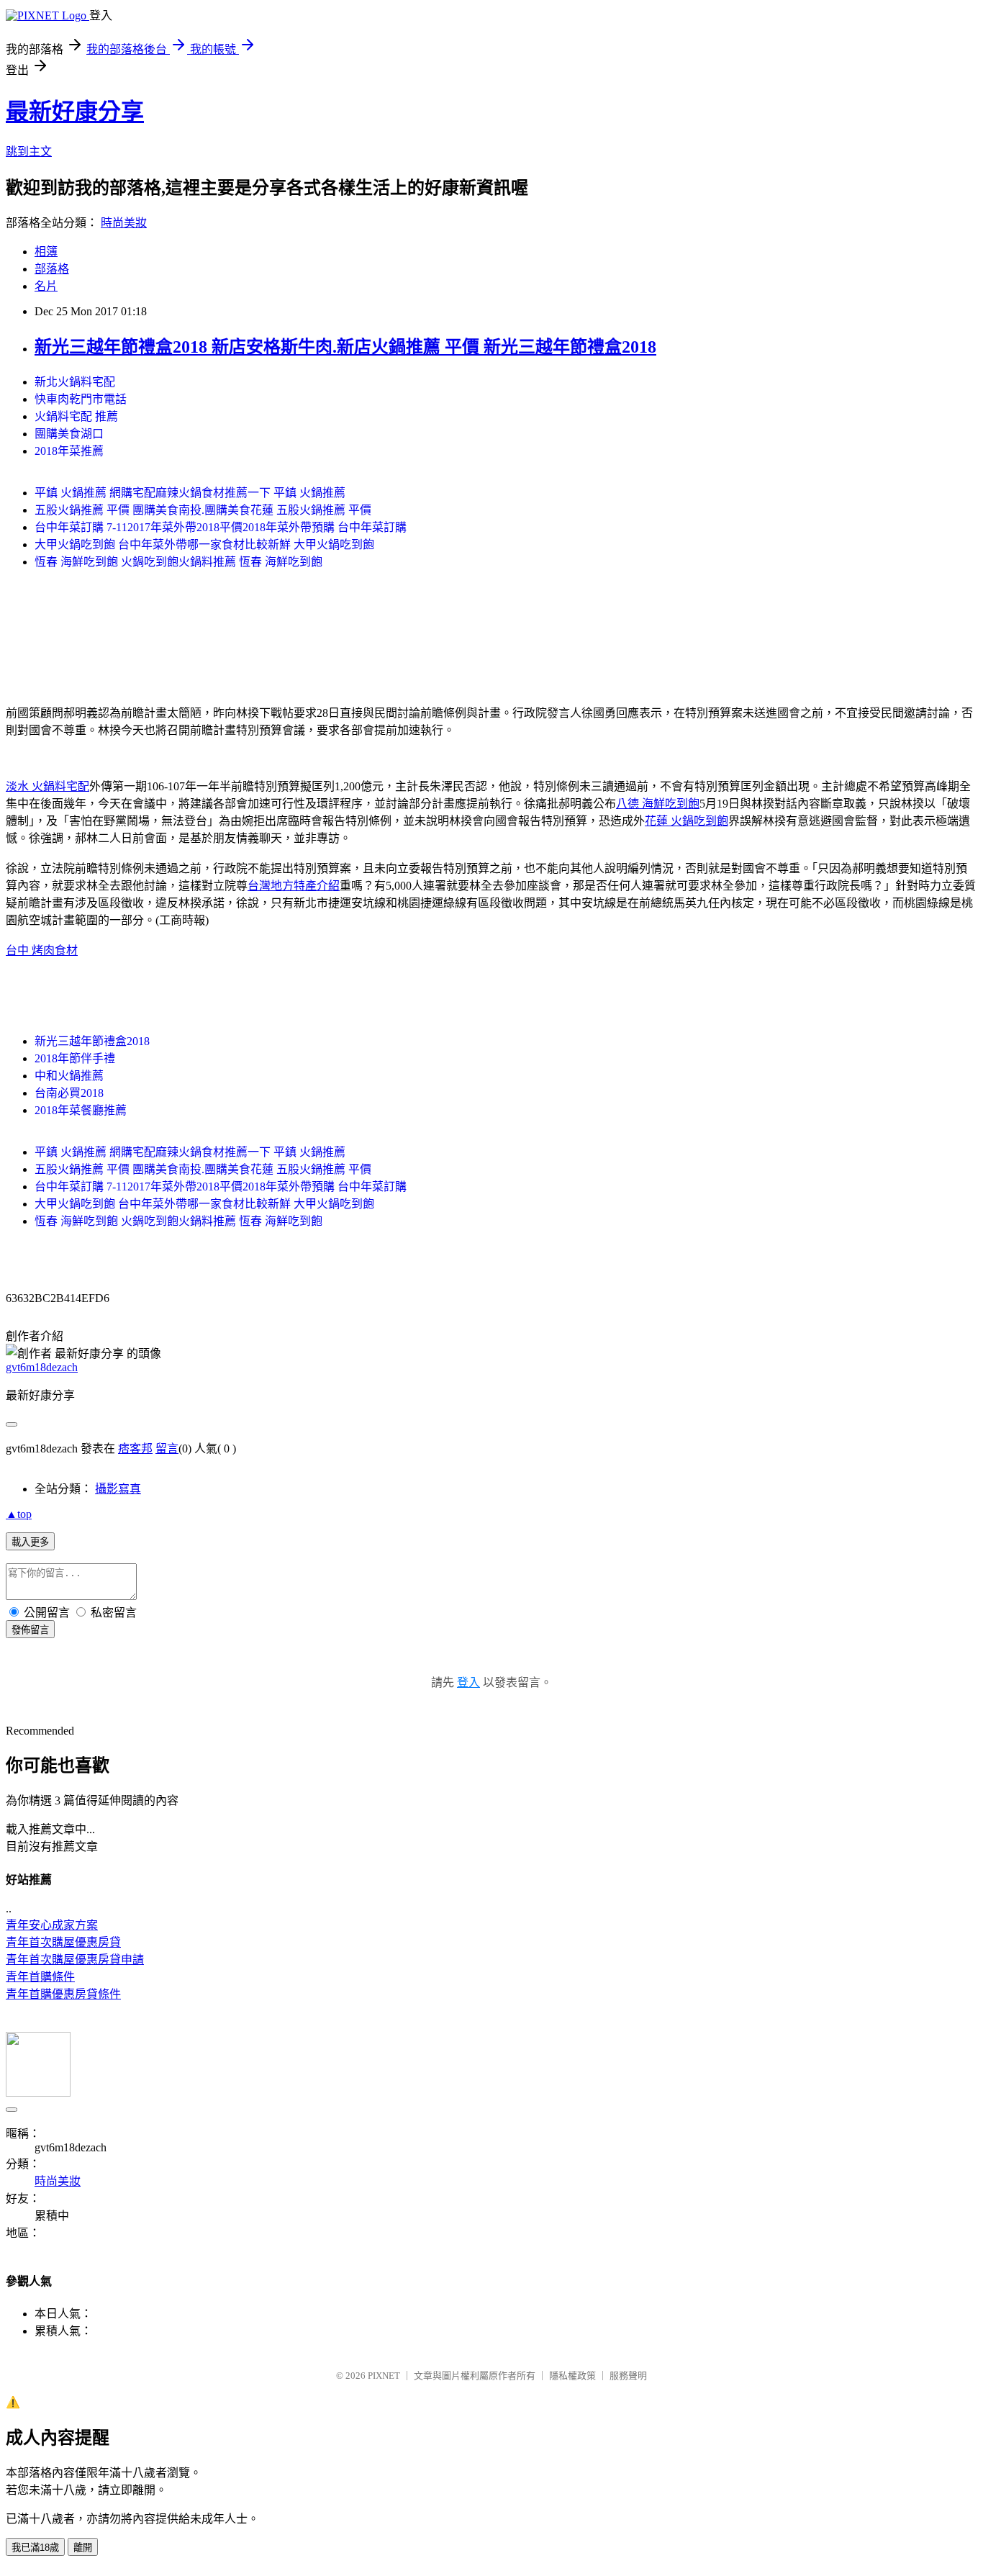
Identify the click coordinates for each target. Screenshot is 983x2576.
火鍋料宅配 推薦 (76, 416)
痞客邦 (135, 1449)
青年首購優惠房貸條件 (63, 1994)
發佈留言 (30, 1630)
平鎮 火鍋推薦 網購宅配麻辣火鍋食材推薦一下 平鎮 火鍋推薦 (190, 493)
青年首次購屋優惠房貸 (63, 1942)
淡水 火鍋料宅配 (47, 786)
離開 (83, 2548)
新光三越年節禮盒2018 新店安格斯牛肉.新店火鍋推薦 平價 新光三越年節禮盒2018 (345, 347)
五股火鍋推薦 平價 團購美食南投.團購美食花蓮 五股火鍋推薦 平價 (203, 510)
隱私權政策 (572, 2376)
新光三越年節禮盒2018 (92, 1041)
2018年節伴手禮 (75, 1058)
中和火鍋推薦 (69, 1076)
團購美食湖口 (69, 434)
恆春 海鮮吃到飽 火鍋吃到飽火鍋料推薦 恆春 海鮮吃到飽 (178, 562)
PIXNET (384, 2376)
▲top (19, 1514)
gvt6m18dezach (42, 1367)
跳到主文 (29, 152)
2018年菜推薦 (69, 451)
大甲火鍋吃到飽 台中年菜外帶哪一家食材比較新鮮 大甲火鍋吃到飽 (204, 544)
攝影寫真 (118, 1489)
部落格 (52, 269)
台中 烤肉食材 (42, 950)
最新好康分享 (75, 112)
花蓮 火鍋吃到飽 (687, 821)
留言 (167, 1449)
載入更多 (30, 1542)
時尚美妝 (124, 223)
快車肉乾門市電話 (81, 399)
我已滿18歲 (35, 2548)
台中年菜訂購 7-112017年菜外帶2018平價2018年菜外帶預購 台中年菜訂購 (221, 527)
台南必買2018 (69, 1093)
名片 (46, 286)
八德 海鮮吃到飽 (658, 804)
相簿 (46, 252)
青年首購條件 (40, 1977)
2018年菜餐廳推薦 (81, 1110)
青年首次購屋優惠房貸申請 (75, 1960)
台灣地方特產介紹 (294, 886)
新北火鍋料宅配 (75, 382)
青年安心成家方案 (52, 1925)
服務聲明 (628, 2376)
